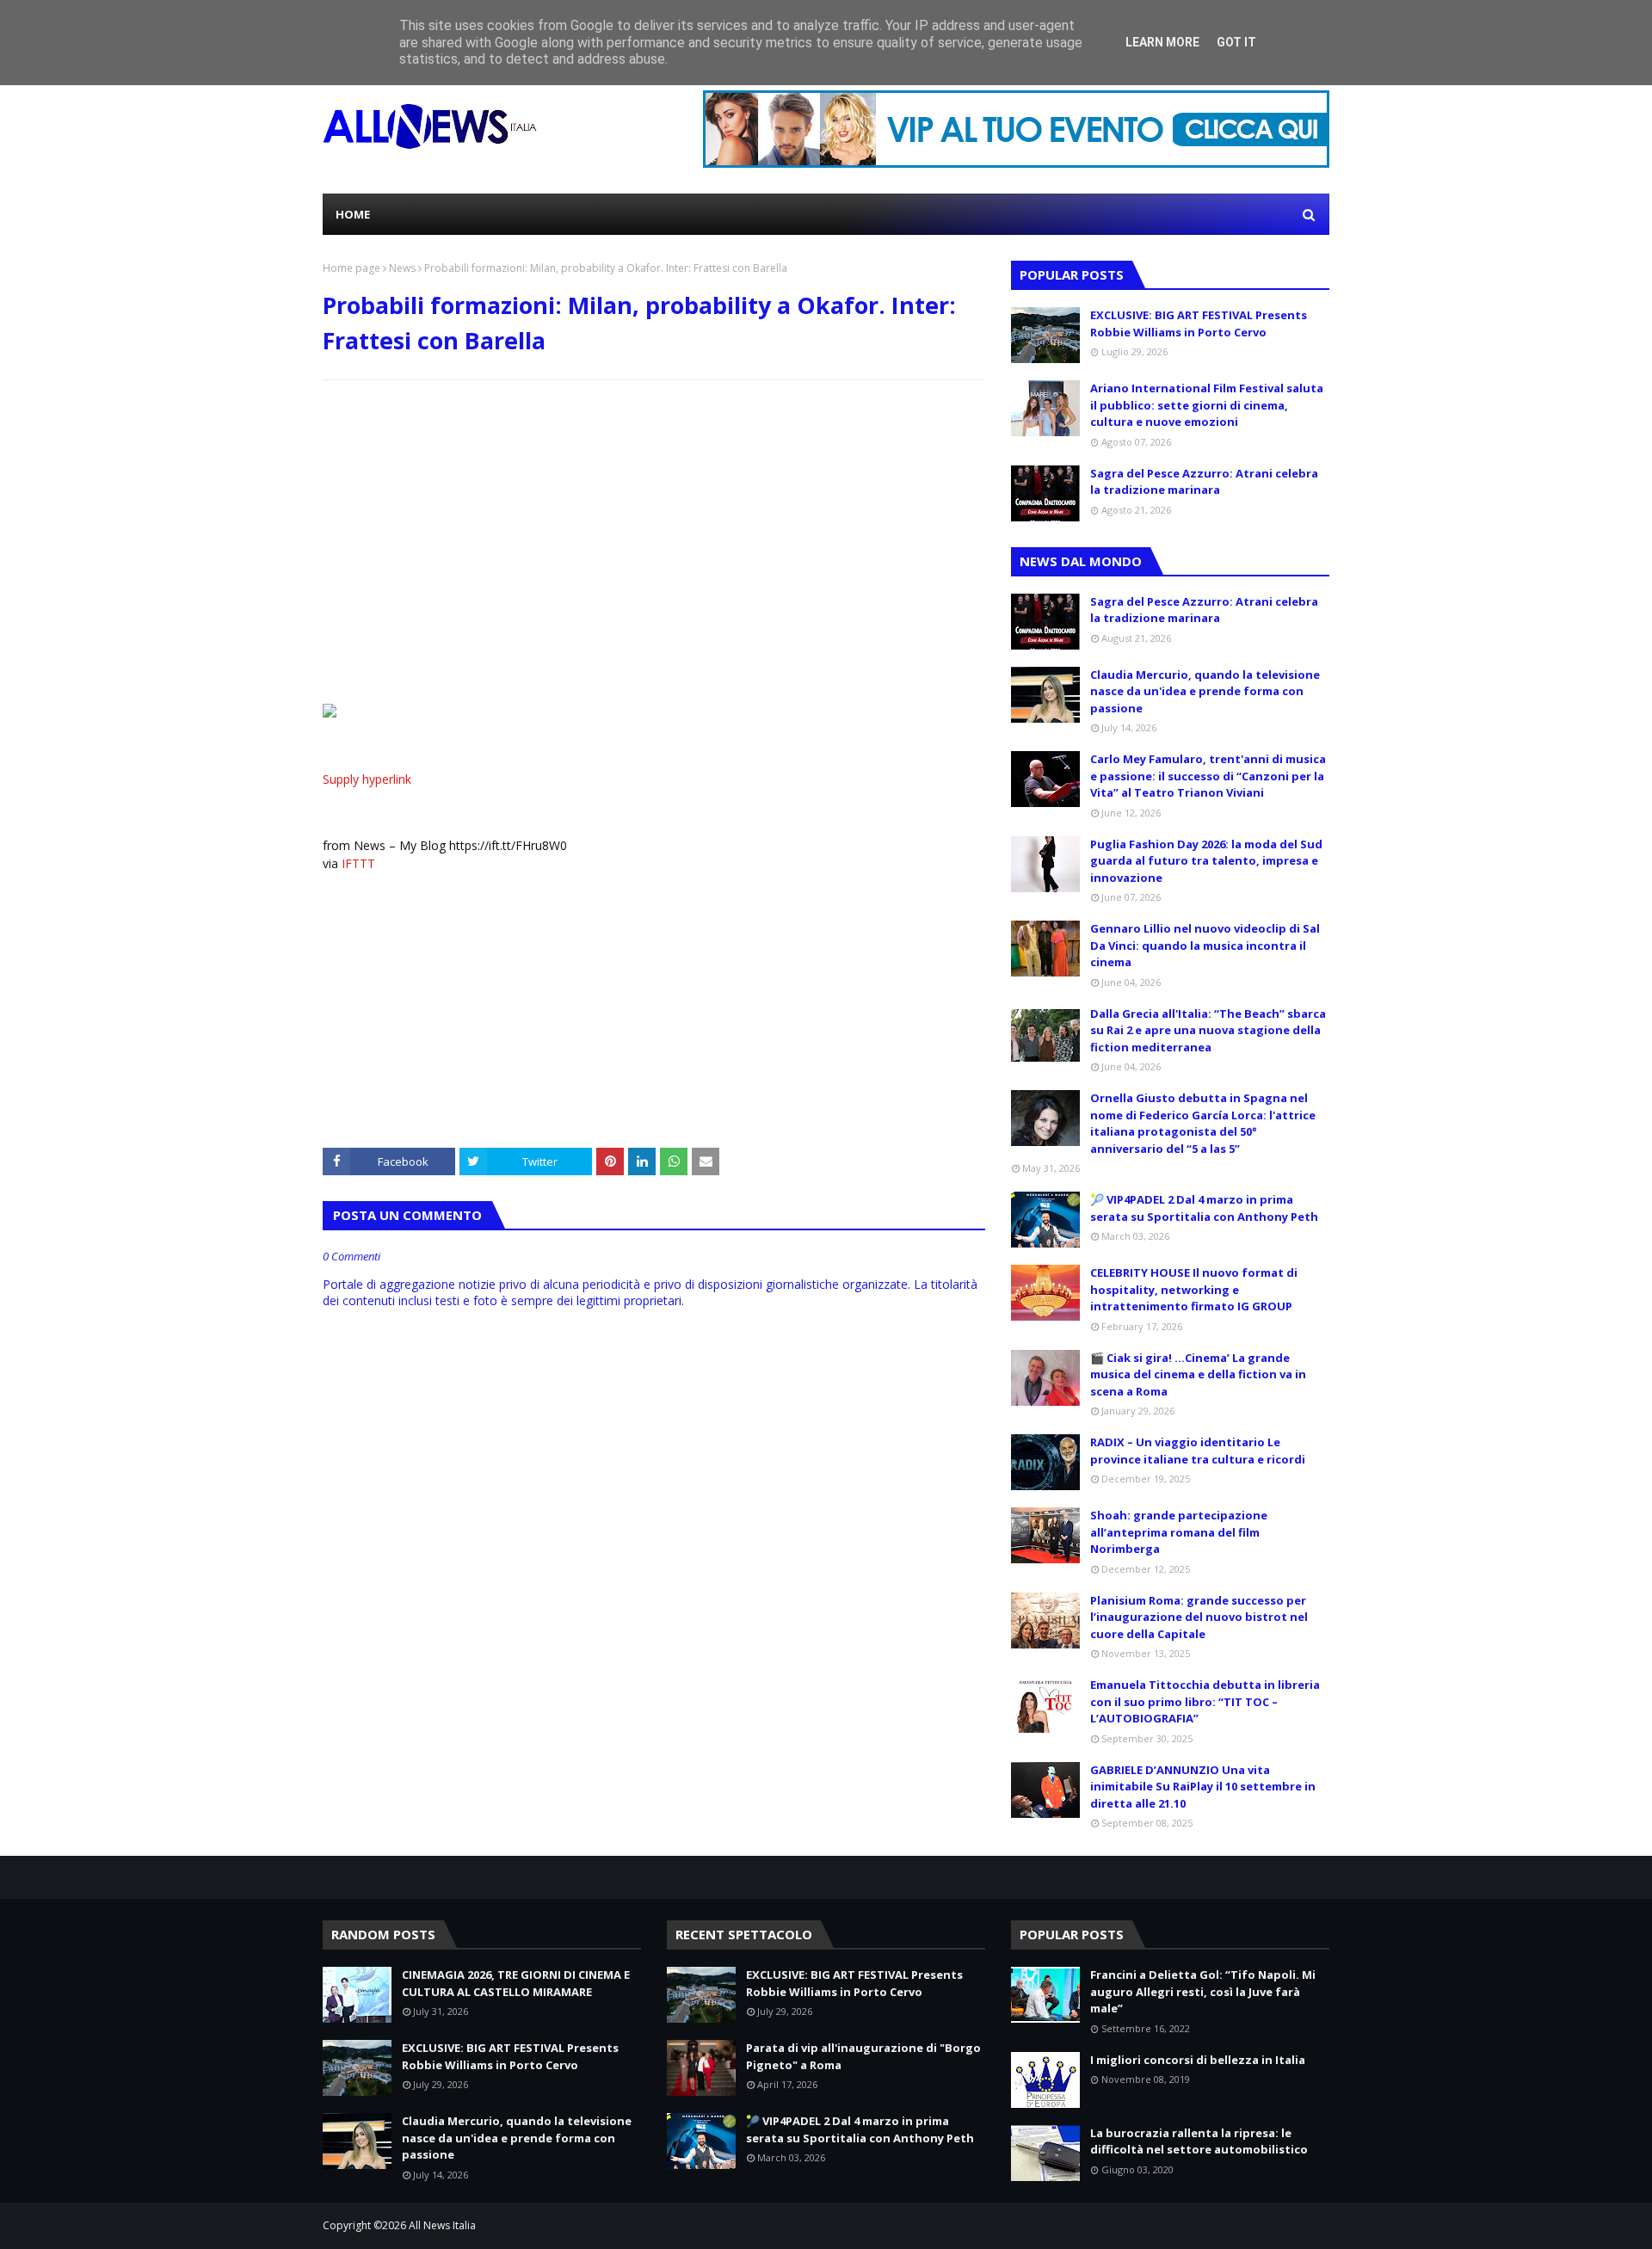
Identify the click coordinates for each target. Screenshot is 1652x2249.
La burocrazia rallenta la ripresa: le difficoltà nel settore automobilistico (1199, 2141)
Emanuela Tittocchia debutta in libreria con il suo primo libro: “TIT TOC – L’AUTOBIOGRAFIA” (1205, 1701)
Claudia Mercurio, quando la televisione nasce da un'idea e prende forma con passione (1205, 691)
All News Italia (442, 2225)
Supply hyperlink (367, 779)
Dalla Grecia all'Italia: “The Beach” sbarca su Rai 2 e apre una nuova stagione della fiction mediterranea (1208, 1030)
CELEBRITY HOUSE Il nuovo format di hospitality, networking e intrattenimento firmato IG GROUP (1194, 1289)
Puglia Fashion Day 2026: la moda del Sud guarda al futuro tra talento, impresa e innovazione (1206, 861)
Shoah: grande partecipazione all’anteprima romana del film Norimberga (1179, 1532)
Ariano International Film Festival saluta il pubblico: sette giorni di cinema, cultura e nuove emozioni (1207, 405)
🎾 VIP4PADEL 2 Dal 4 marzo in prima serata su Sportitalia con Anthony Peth (1204, 1208)
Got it (1236, 42)
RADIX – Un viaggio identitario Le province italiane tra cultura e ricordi (1198, 1451)
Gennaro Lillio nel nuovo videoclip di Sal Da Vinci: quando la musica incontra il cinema (1205, 945)
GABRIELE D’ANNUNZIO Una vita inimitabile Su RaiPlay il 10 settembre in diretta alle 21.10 (1203, 1787)
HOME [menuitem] (353, 214)
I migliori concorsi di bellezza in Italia (1198, 2060)
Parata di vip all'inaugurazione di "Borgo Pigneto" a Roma (863, 2056)
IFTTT (358, 863)
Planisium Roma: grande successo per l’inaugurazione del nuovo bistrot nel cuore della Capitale (1199, 1617)
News (402, 268)
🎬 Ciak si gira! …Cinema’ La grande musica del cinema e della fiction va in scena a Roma (1198, 1374)
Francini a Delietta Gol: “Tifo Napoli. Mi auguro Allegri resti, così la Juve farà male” (1203, 1991)
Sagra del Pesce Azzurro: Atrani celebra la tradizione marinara (1204, 482)
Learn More (1162, 42)
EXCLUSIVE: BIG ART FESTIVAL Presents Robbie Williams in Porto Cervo (1199, 323)
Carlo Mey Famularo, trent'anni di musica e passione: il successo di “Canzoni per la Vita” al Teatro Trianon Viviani (1208, 776)
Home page (351, 268)
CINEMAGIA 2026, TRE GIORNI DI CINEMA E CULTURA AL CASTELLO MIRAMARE (516, 1983)
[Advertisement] (654, 518)
